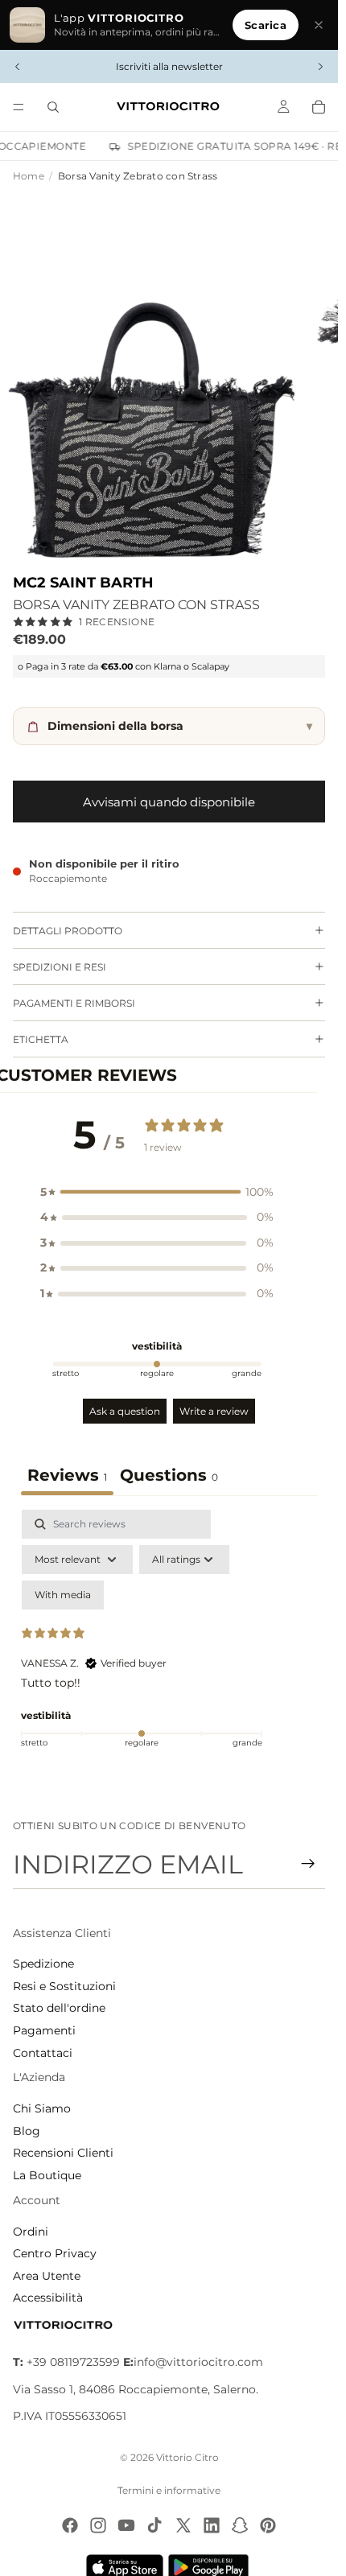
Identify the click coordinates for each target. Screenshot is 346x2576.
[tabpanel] (169, 1648)
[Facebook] (70, 2525)
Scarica (266, 25)
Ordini (31, 2232)
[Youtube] (126, 2525)
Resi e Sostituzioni (64, 1986)
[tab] (169, 1477)
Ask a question (125, 1411)
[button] (157, 1193)
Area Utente (47, 2276)
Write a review (214, 1411)
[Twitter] (183, 2525)
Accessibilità (48, 2298)
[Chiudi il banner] (319, 25)
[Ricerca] (53, 107)
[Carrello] (319, 107)
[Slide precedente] (18, 67)
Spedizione (43, 1964)
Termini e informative (169, 2490)
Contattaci (43, 2053)
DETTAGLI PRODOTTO (68, 931)
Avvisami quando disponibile (169, 802)
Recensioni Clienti (63, 2153)
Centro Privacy (55, 2253)
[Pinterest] (268, 2525)
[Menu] (19, 107)
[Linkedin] (212, 2525)
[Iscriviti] (308, 1864)
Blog (27, 2131)
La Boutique (47, 2175)
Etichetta (41, 1039)
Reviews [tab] (67, 1475)
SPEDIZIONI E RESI (60, 967)
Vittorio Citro (187, 2457)
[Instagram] (98, 2525)
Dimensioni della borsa (180, 726)
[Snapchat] (240, 2525)
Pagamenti (44, 2030)
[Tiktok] (154, 2525)
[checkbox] (63, 1595)
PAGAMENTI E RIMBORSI (74, 1003)
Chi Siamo (42, 2108)
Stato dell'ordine (59, 2008)
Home (29, 176)
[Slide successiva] (320, 67)
